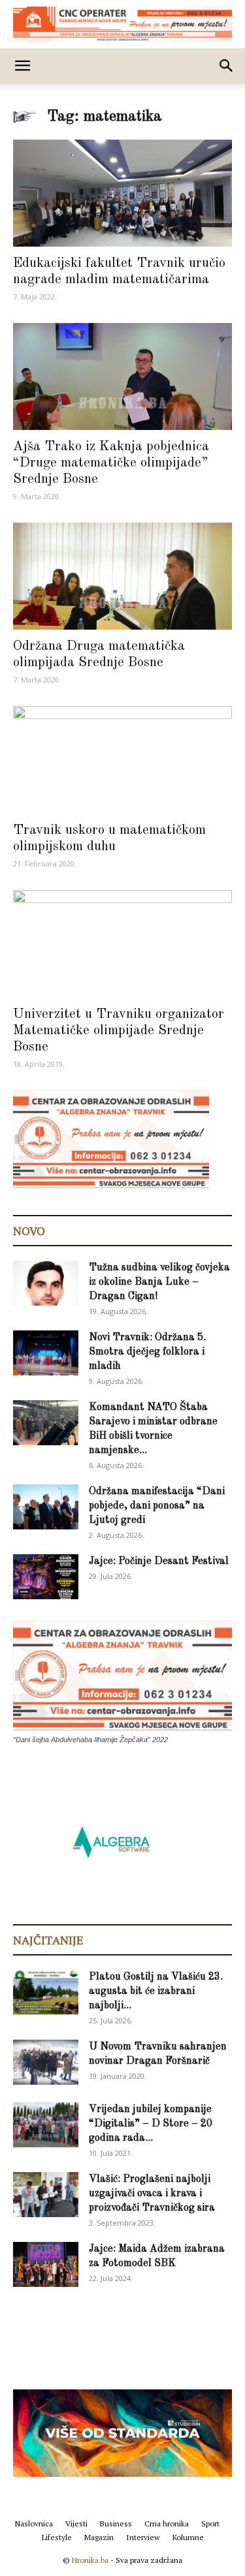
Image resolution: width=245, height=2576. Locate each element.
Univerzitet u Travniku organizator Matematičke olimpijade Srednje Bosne (119, 1031)
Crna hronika (167, 2523)
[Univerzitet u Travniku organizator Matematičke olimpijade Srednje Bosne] (122, 944)
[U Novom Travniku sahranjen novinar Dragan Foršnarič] (46, 2062)
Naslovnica (34, 2523)
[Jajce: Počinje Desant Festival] (46, 1577)
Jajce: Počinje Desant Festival (159, 1561)
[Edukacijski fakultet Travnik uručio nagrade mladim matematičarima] (122, 193)
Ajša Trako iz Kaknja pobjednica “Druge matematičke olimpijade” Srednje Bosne (111, 463)
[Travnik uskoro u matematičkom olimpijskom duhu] (122, 760)
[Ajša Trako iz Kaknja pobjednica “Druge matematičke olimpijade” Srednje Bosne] (122, 376)
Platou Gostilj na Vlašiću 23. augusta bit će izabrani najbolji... (156, 1991)
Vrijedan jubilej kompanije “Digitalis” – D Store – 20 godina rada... (151, 2124)
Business (116, 2523)
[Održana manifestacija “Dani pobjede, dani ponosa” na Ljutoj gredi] (46, 1507)
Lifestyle (57, 2537)
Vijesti (76, 2523)
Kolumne (188, 2537)
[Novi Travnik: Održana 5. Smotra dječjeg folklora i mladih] (46, 1353)
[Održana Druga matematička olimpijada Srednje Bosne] (122, 576)
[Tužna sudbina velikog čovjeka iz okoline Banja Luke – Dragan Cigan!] (46, 1283)
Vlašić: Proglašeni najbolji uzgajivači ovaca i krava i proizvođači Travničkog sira (152, 2194)
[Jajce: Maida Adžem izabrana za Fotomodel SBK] (46, 2264)
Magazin (99, 2537)
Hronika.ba (90, 2560)
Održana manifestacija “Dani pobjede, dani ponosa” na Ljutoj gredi (157, 1506)
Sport (210, 2523)
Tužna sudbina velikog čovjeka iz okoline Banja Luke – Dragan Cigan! (159, 1282)
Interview (143, 2537)
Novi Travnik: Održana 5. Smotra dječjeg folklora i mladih (147, 1352)
